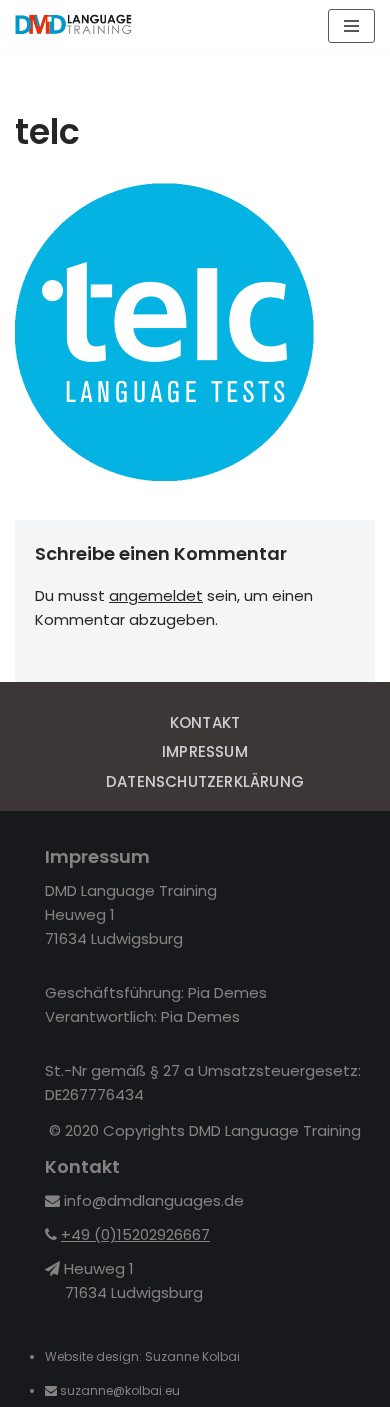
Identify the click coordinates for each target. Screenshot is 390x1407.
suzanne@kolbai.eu (121, 1390)
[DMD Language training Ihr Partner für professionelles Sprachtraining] (75, 25)
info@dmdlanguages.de (154, 1200)
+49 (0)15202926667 (135, 1234)
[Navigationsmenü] (351, 26)
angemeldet (156, 595)
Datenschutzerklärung (205, 781)
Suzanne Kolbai (192, 1356)
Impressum (205, 751)
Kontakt (205, 722)
